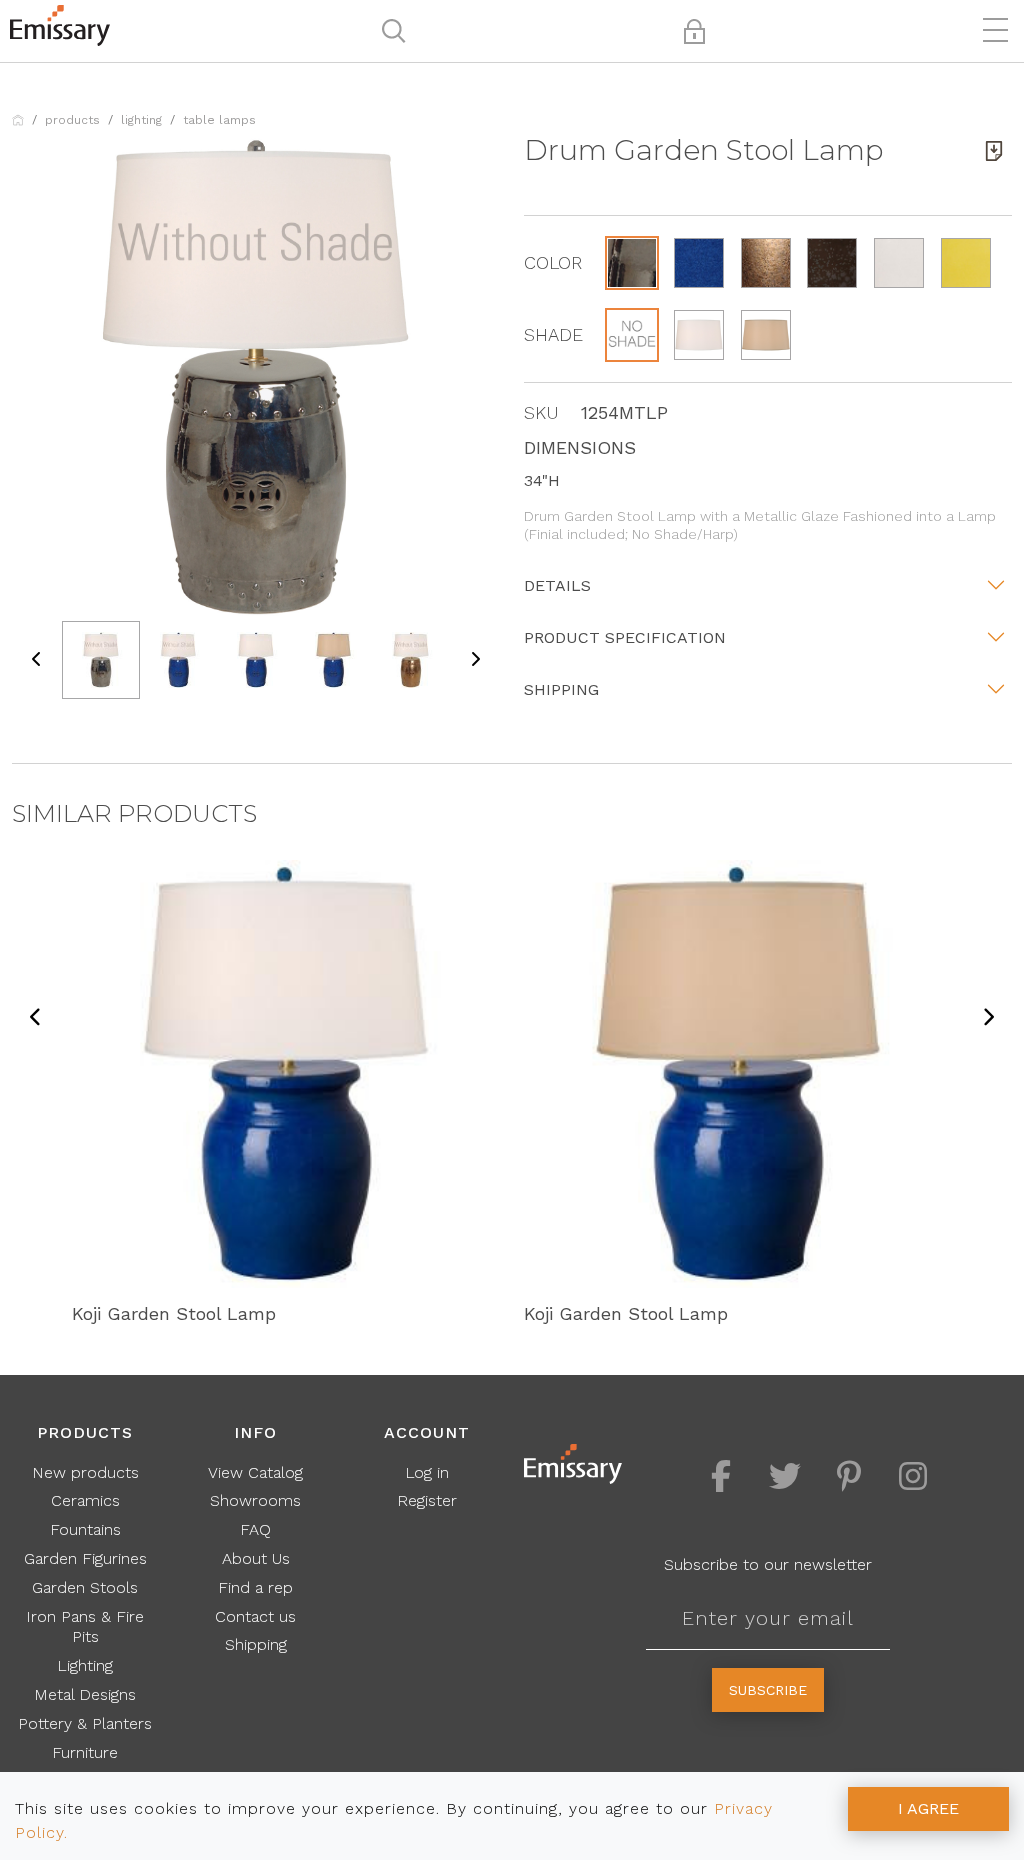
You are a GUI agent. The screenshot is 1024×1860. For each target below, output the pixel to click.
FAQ (255, 1529)
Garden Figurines (85, 1558)
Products (72, 120)
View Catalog (255, 1472)
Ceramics (85, 1500)
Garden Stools (85, 1587)
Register (427, 1500)
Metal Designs (85, 1694)
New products (85, 1472)
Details (557, 585)
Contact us (255, 1616)
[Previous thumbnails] (37, 660)
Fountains (85, 1529)
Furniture (85, 1752)
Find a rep (255, 1587)
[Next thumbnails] (475, 660)
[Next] (988, 1018)
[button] (632, 263)
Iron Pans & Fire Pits (85, 1627)
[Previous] (36, 1018)
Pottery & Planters (85, 1723)
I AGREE (928, 1808)
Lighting (141, 120)
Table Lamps (219, 120)
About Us (256, 1558)
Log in (427, 1472)
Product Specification (625, 637)
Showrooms (255, 1500)
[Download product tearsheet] (994, 151)
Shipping (561, 689)
